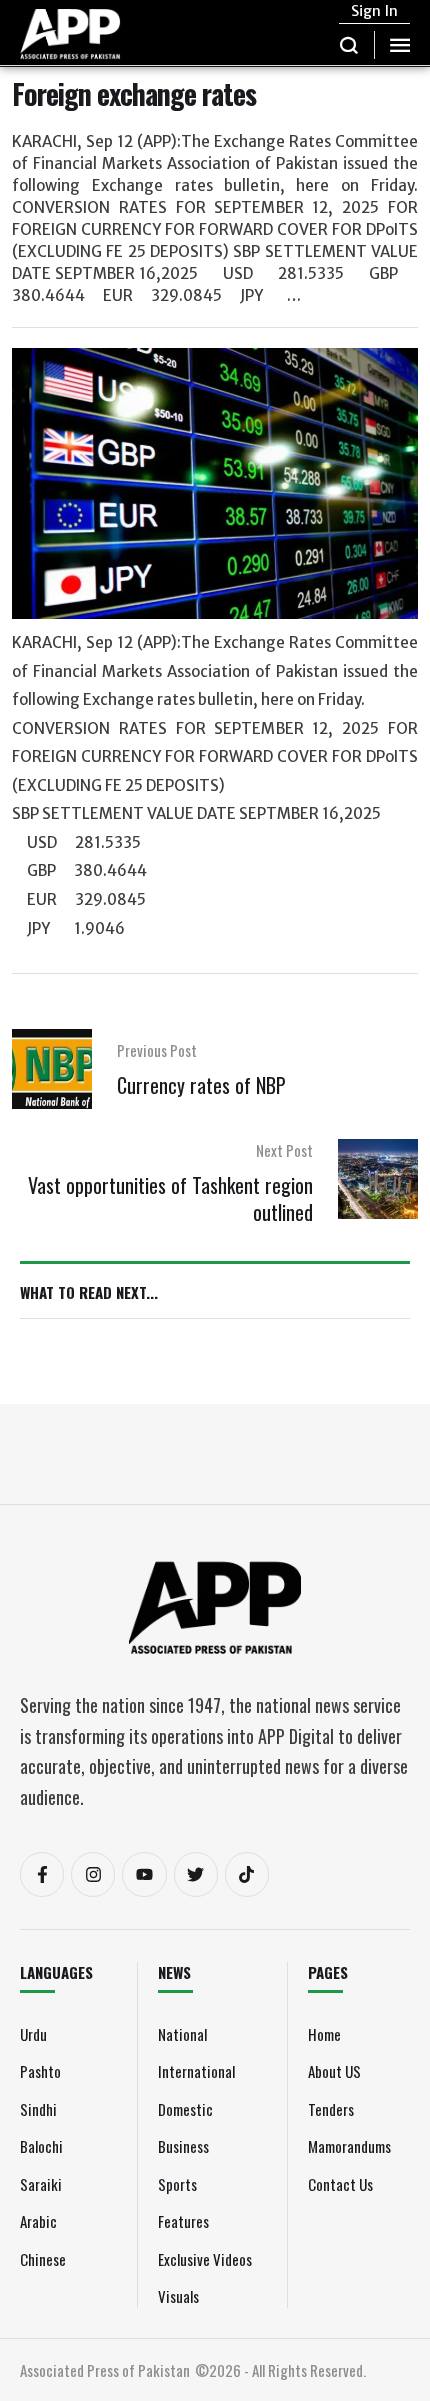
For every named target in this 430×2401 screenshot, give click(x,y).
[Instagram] (93, 1874)
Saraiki (41, 2184)
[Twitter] (196, 1874)
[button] (349, 45)
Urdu (33, 2034)
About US (334, 2071)
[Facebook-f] (42, 1874)
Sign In (374, 11)
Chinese (43, 2259)
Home (324, 2034)
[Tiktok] (247, 1874)
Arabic (38, 2221)
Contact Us (340, 2184)
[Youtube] (144, 1874)
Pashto (40, 2071)
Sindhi (38, 2109)
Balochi (41, 2146)
